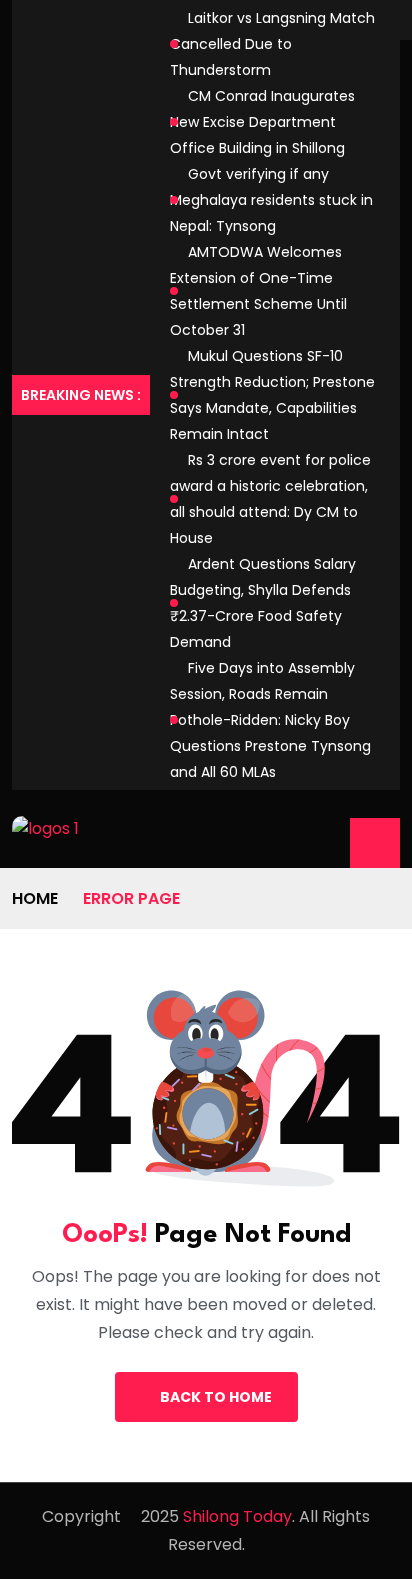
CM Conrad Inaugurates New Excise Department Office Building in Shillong (262, 122)
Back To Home (216, 1397)
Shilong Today (237, 1516)
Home (35, 898)
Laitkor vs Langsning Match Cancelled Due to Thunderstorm (272, 44)
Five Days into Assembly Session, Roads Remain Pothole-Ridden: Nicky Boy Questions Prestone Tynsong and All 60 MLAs (270, 720)
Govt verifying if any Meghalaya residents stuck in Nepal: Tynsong (271, 200)
